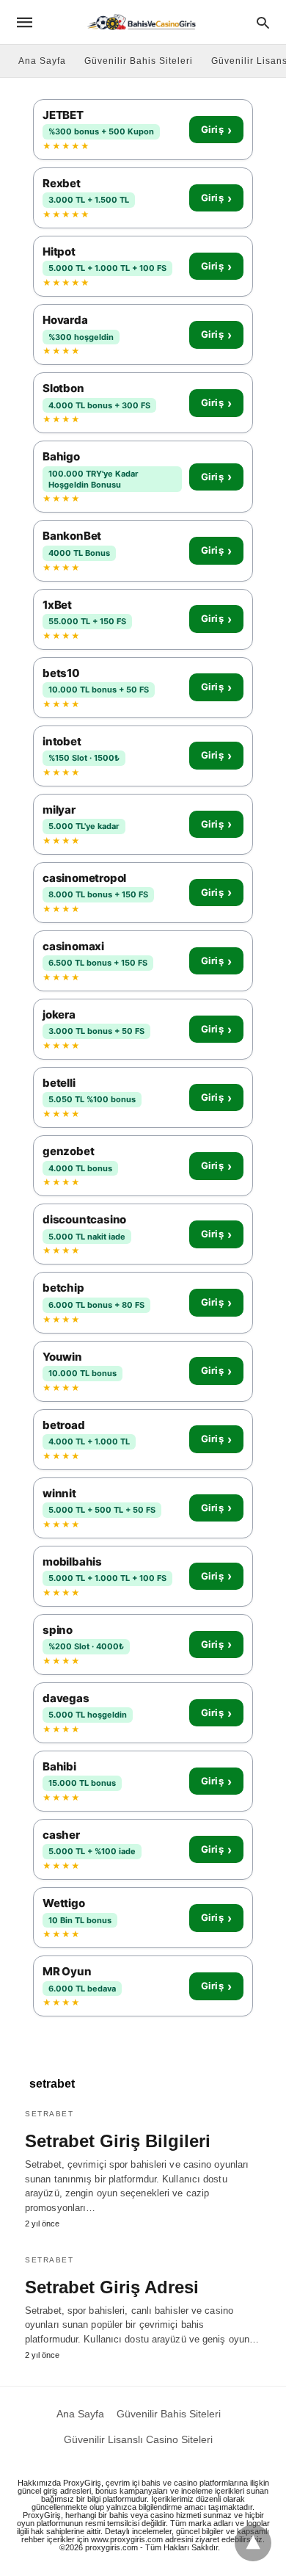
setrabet (49, 2114)
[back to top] (253, 2543)
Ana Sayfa (42, 61)
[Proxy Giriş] (142, 22)
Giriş (216, 130)
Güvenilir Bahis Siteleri (139, 61)
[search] (263, 22)
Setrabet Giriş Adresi (112, 2287)
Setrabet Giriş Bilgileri (118, 2141)
